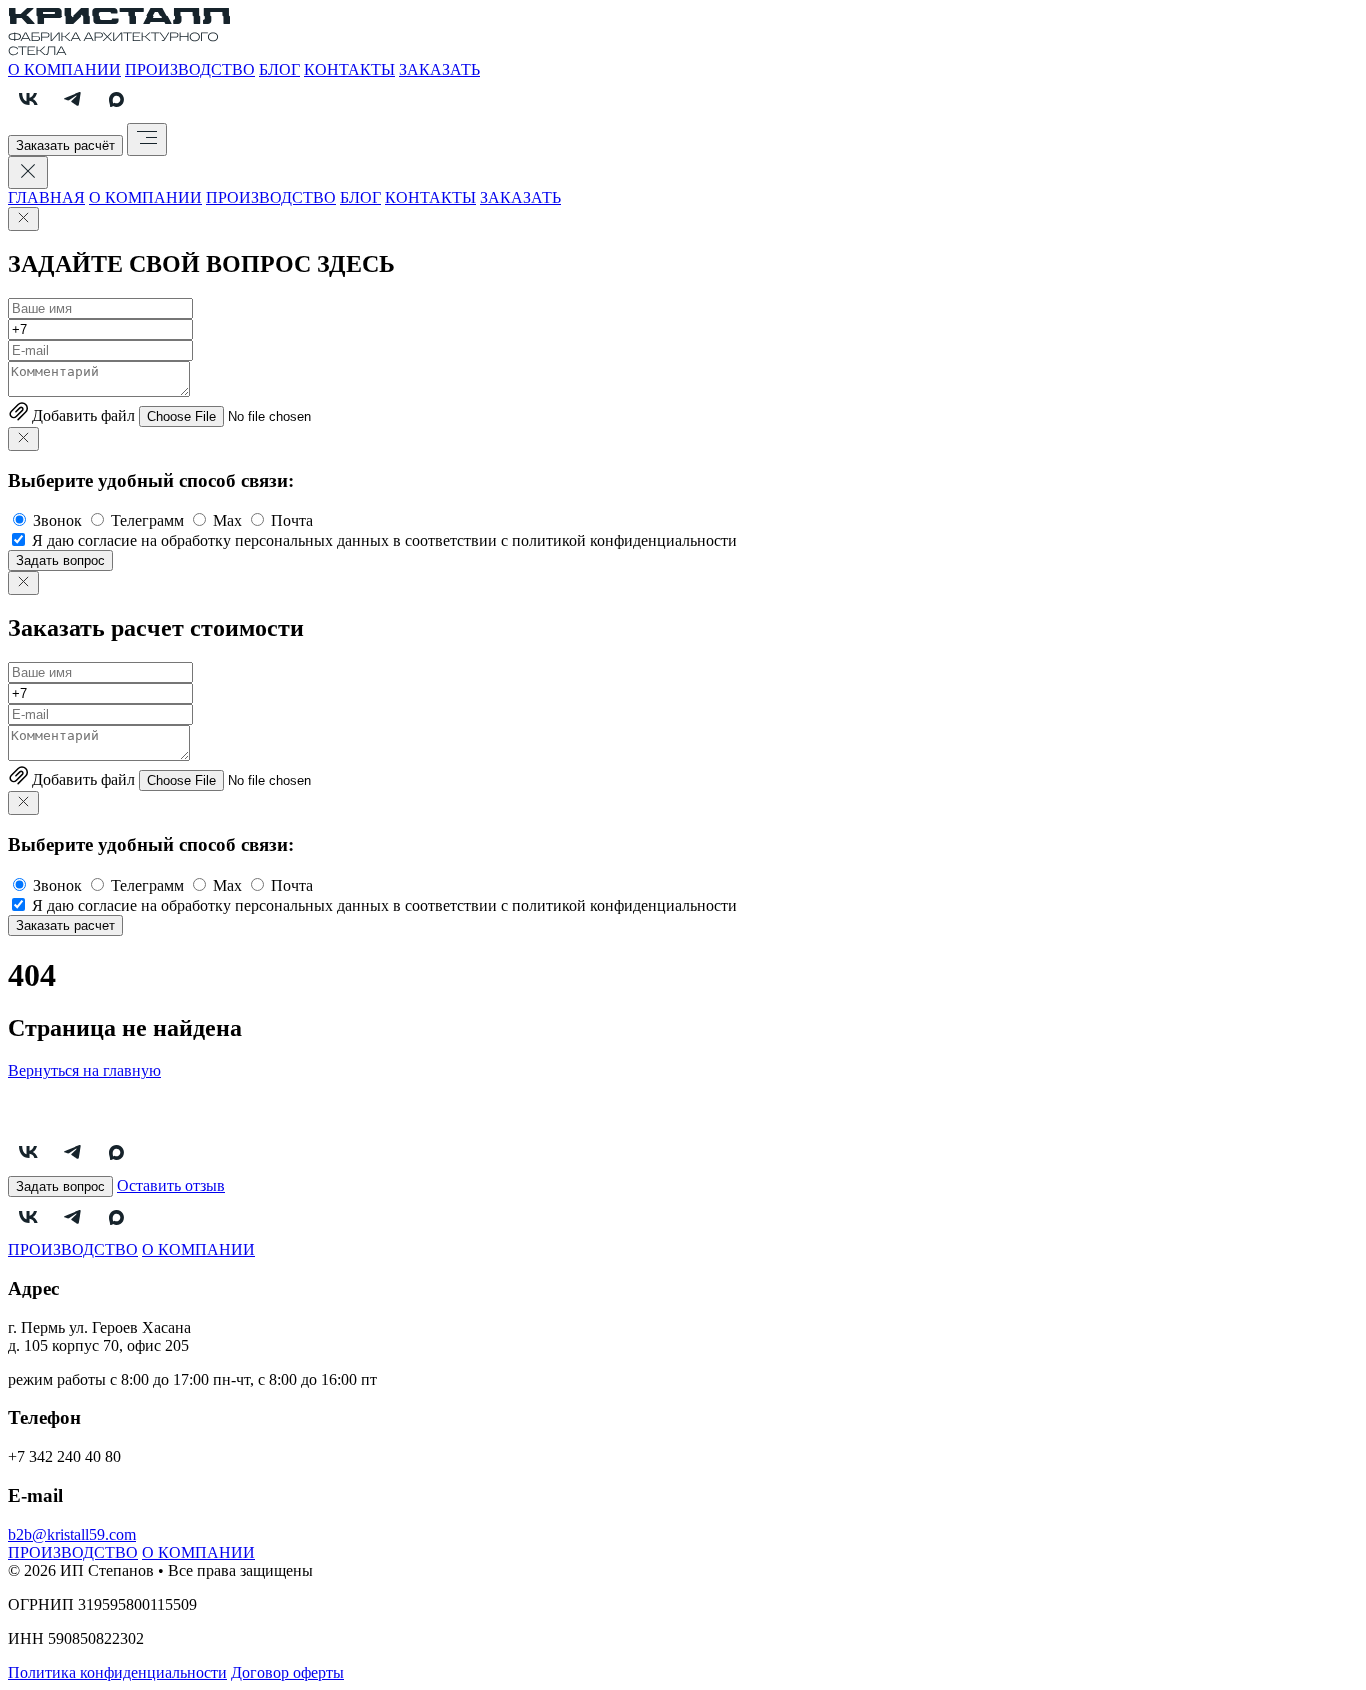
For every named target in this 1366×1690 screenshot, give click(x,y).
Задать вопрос (60, 560)
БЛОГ (279, 69)
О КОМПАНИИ (64, 69)
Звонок (57, 520)
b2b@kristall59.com (72, 1534)
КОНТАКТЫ (349, 69)
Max (227, 520)
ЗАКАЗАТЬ (439, 69)
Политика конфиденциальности (117, 1672)
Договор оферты (287, 1672)
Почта (292, 520)
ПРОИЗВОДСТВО (190, 69)
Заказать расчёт (65, 145)
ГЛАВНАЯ (46, 197)
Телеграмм (147, 520)
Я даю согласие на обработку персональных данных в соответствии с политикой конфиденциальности (384, 540)
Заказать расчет (65, 925)
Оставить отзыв (171, 1185)
